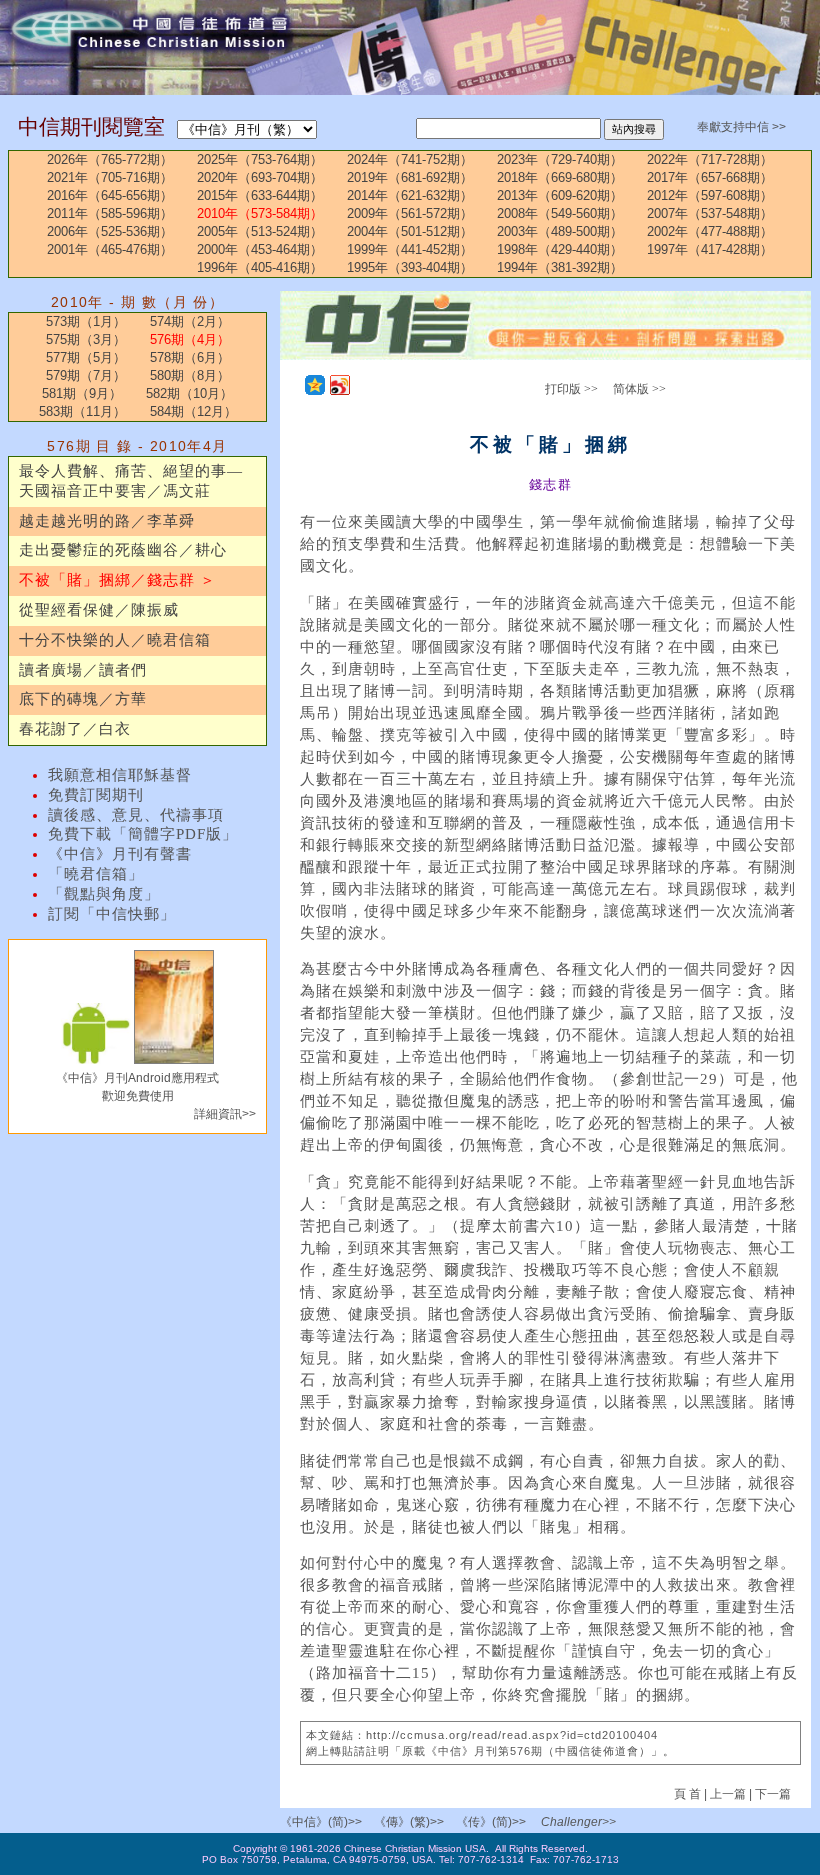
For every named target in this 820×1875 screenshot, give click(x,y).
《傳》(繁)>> (409, 1822)
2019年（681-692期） (410, 177)
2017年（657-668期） (710, 177)
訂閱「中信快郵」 (112, 914)
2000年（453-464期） (260, 249)
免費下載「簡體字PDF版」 (143, 834)
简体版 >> (639, 389)
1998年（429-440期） (560, 249)
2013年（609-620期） (560, 195)
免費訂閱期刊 (96, 795)
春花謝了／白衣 (75, 729)
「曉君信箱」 (96, 874)
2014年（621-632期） (410, 195)
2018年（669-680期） (560, 177)
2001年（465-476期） (110, 249)
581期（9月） (82, 393)
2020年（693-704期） (260, 177)
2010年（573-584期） (260, 213)
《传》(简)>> (491, 1822)
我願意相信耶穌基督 (120, 775)
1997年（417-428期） (710, 249)
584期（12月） (193, 411)
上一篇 (728, 1794)
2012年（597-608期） (710, 195)
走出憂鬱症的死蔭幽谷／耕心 (123, 550)
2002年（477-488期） (710, 231)
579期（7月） (86, 375)
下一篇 (773, 1794)
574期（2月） (190, 321)
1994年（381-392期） (560, 267)
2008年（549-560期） (560, 213)
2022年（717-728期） (710, 159)
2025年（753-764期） (260, 159)
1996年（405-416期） (260, 267)
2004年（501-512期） (410, 231)
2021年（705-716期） (110, 177)
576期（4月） (190, 339)
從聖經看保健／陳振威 (99, 610)
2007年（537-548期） (710, 213)
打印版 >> (571, 389)
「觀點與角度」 (104, 894)
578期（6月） (190, 357)
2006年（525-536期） (110, 231)
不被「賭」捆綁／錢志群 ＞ (117, 580)
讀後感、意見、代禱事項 (136, 815)
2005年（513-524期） (260, 231)
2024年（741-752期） (410, 159)
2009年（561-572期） (410, 213)
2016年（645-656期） (110, 195)
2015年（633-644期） (260, 195)
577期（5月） (86, 357)
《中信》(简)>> (321, 1822)
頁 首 (689, 1794)
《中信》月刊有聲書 (120, 854)
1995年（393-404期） (410, 267)
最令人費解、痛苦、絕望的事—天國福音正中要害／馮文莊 (131, 481)
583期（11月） (82, 411)
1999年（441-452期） (410, 249)
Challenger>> (578, 1822)
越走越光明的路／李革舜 (107, 521)
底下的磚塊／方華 (83, 699)
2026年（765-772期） (110, 159)
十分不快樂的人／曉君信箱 (115, 640)
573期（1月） (86, 321)
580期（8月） (190, 375)
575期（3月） (86, 339)
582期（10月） (189, 393)
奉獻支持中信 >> (741, 127)
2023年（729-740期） (560, 159)
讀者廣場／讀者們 (83, 670)
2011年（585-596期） (110, 213)
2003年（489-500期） (560, 231)
